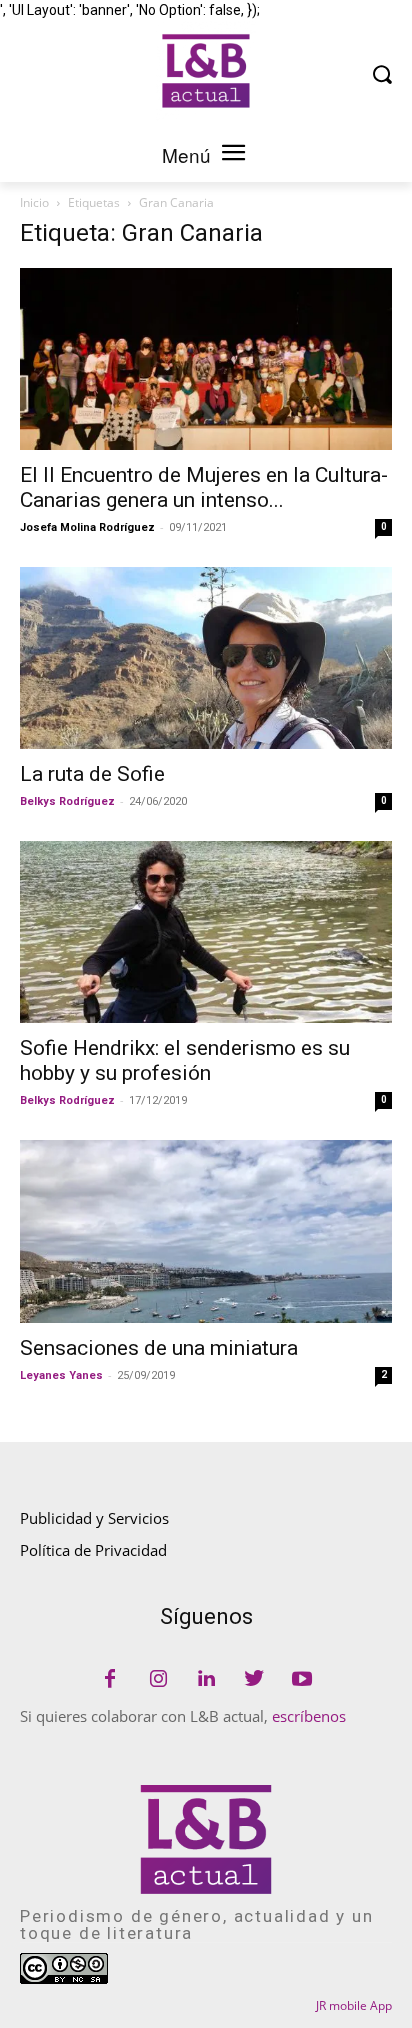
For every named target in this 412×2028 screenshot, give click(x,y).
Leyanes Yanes (61, 1375)
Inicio (34, 202)
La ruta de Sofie (92, 774)
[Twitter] (254, 1680)
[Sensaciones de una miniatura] (206, 1231)
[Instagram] (158, 1680)
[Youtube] (302, 1680)
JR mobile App (354, 2005)
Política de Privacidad (93, 1550)
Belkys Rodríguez (67, 801)
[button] (382, 73)
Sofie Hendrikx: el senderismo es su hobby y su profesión (185, 1060)
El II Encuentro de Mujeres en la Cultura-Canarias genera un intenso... (204, 487)
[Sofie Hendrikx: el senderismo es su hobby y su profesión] (206, 932)
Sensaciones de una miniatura (159, 1348)
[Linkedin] (206, 1680)
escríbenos (309, 1716)
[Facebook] (110, 1680)
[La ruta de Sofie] (206, 658)
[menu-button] (233, 155)
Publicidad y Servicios (94, 1518)
